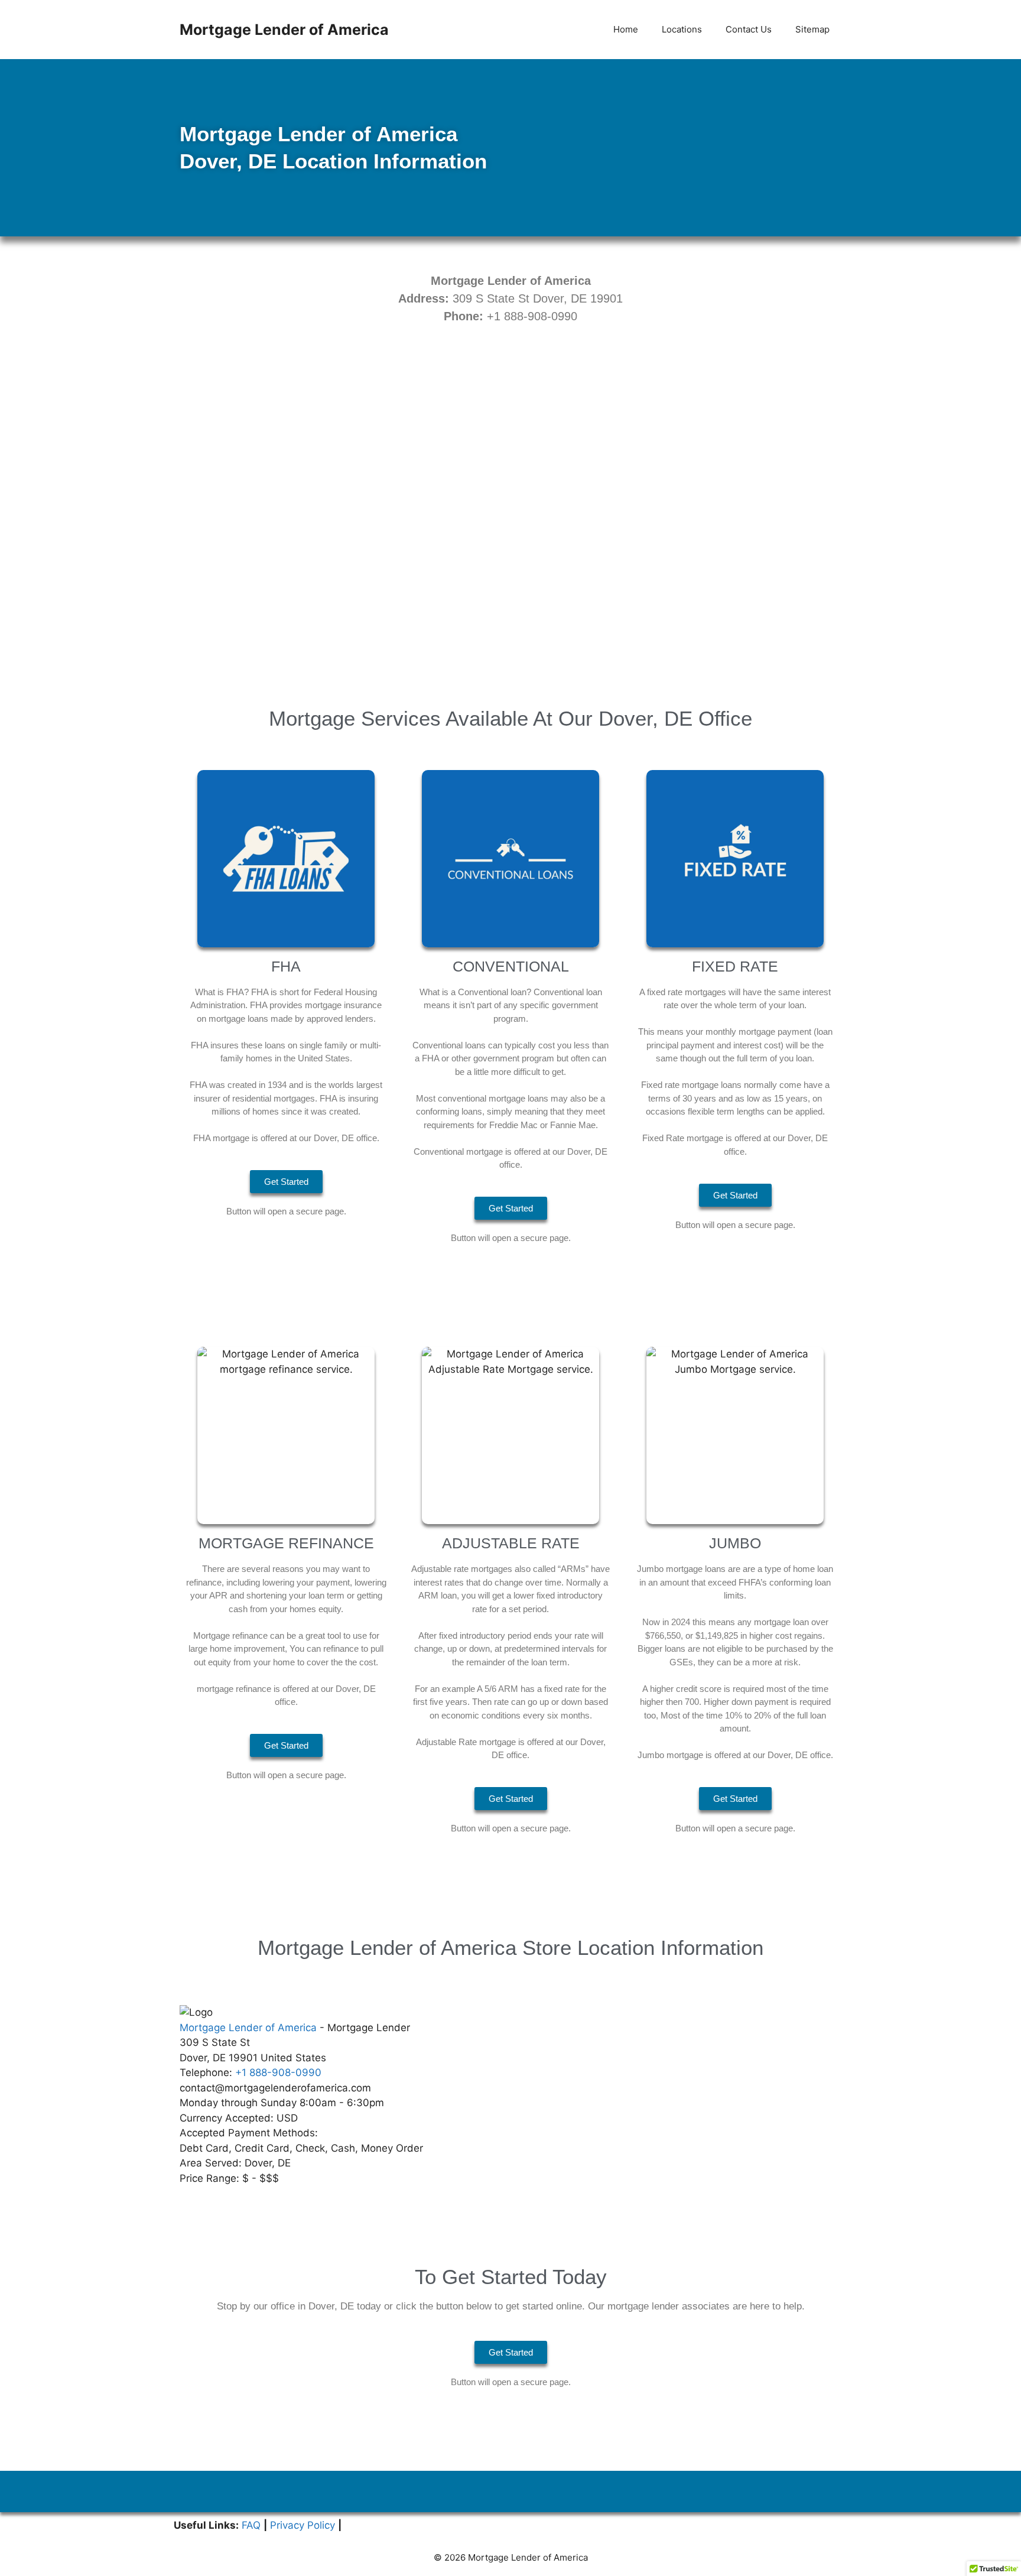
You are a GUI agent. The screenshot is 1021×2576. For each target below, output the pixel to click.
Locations (682, 29)
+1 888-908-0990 (278, 2073)
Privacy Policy (303, 2525)
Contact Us (749, 29)
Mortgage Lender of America (284, 30)
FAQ (251, 2525)
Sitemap (812, 29)
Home (626, 29)
